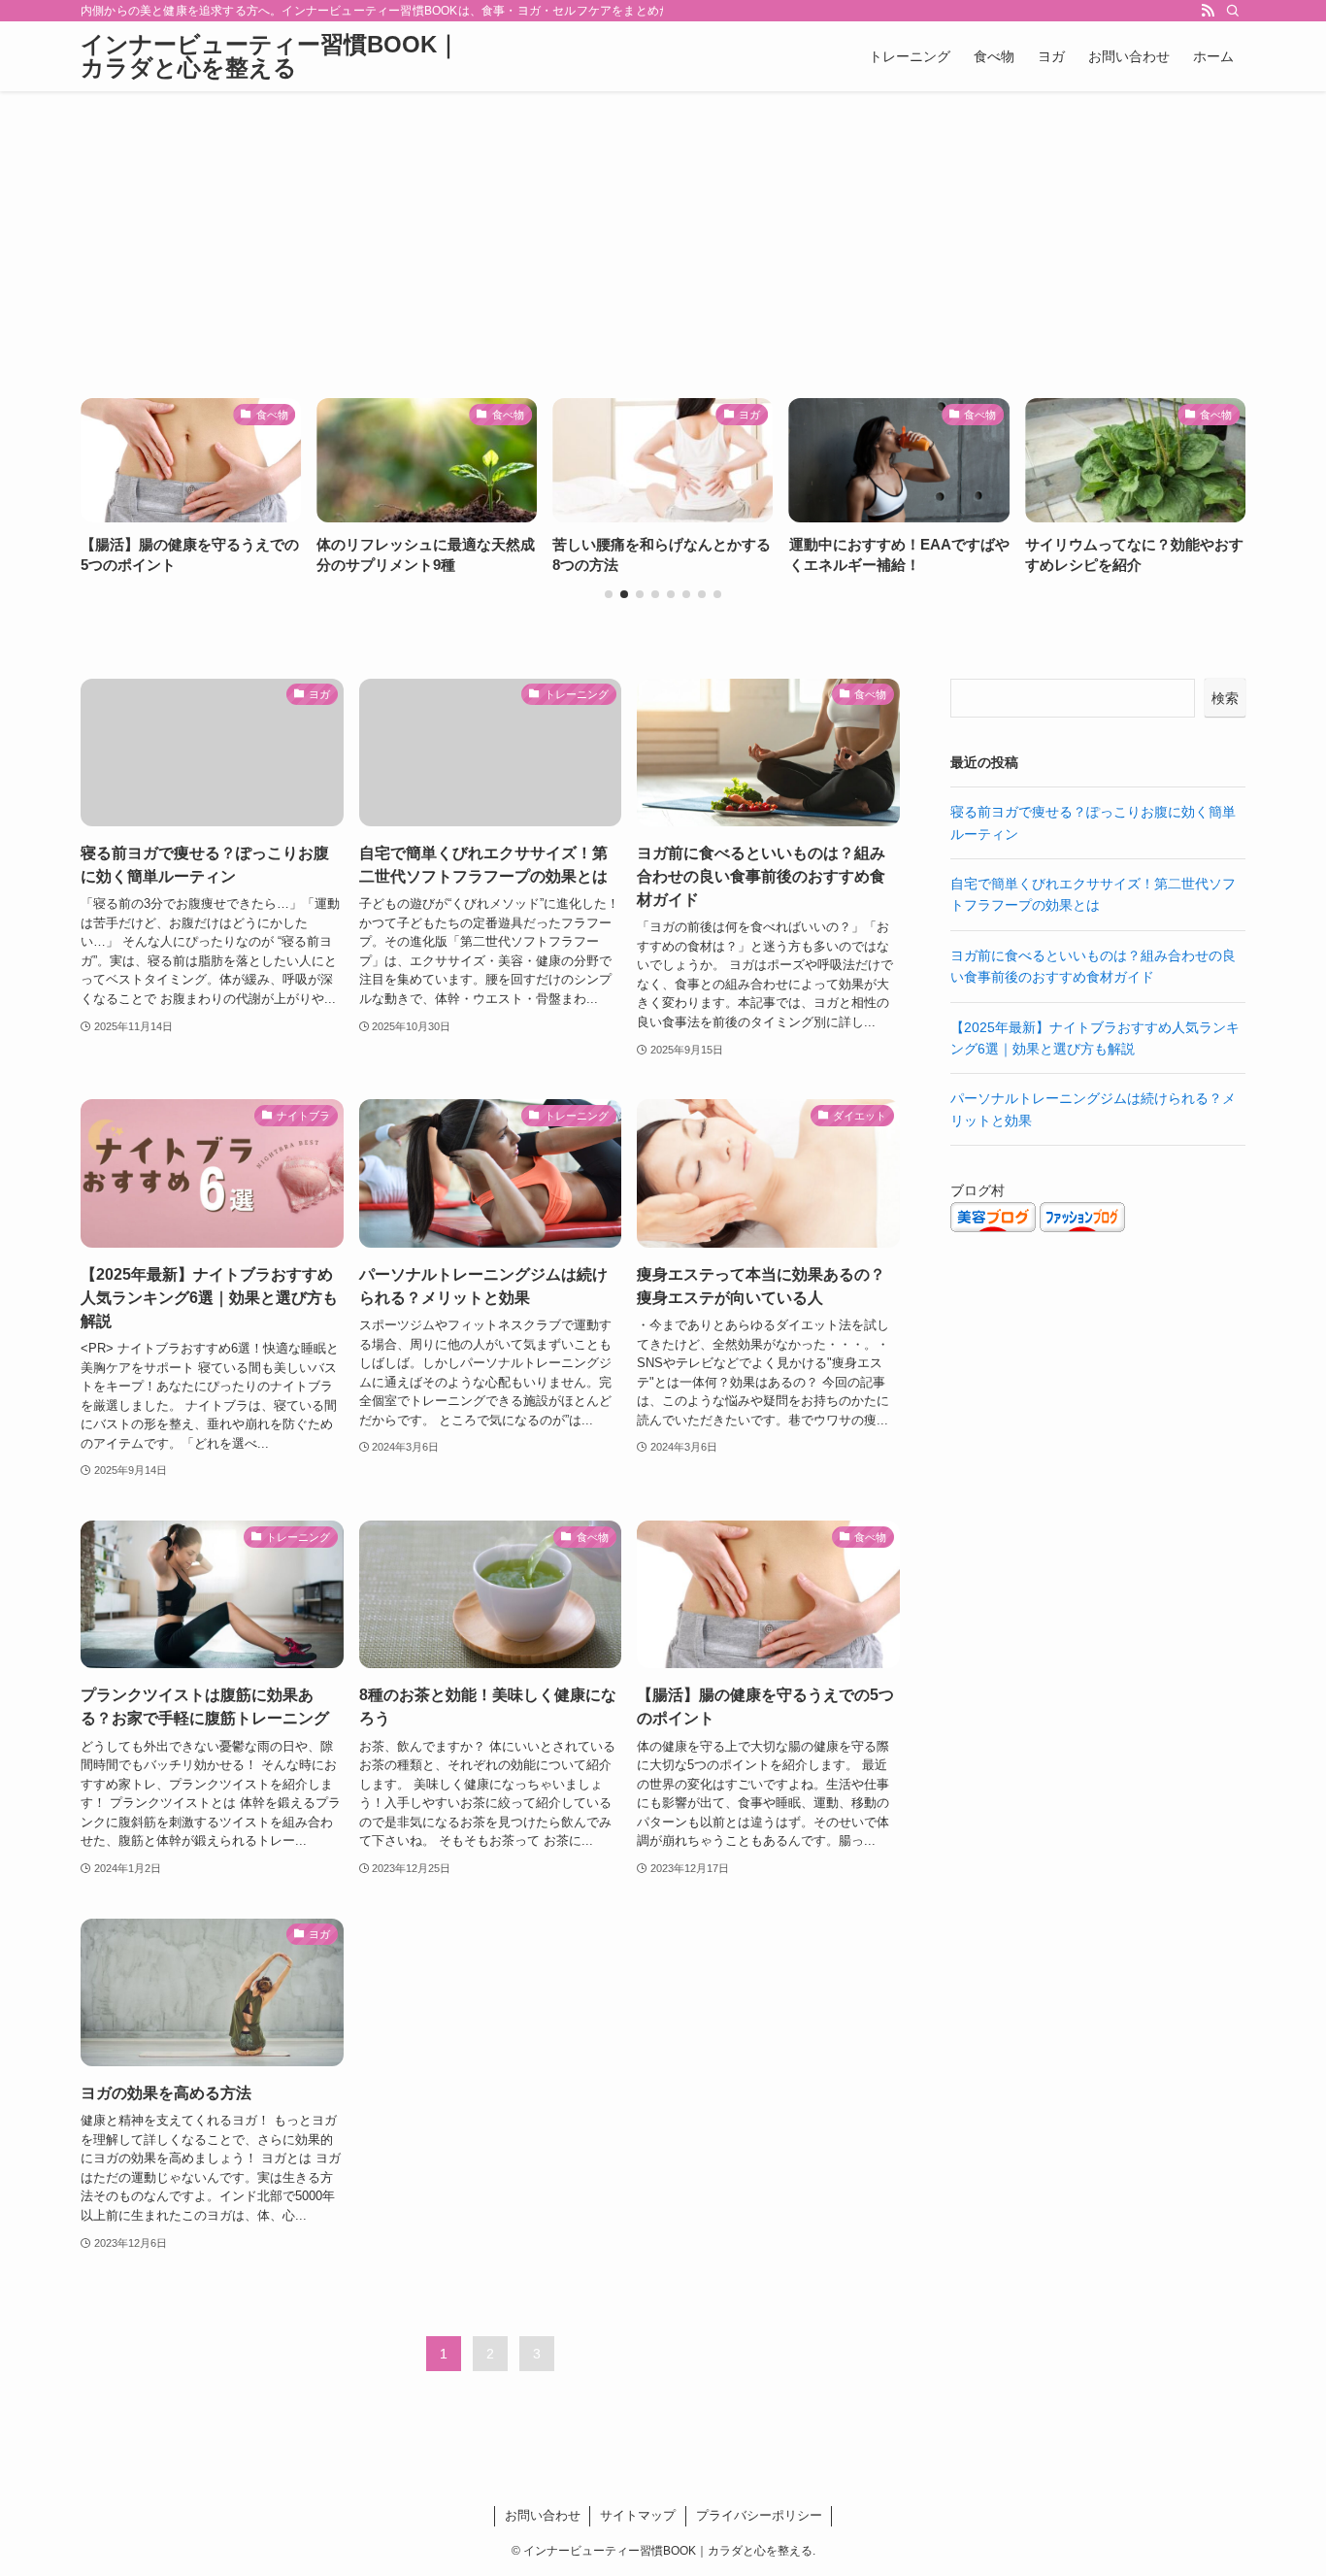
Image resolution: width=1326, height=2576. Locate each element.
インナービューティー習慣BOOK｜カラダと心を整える (270, 56)
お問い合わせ (543, 2515)
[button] (609, 594)
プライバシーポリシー (759, 2515)
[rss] (1208, 11)
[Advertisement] (663, 237)
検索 (1225, 698)
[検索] (1233, 11)
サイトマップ (638, 2515)
